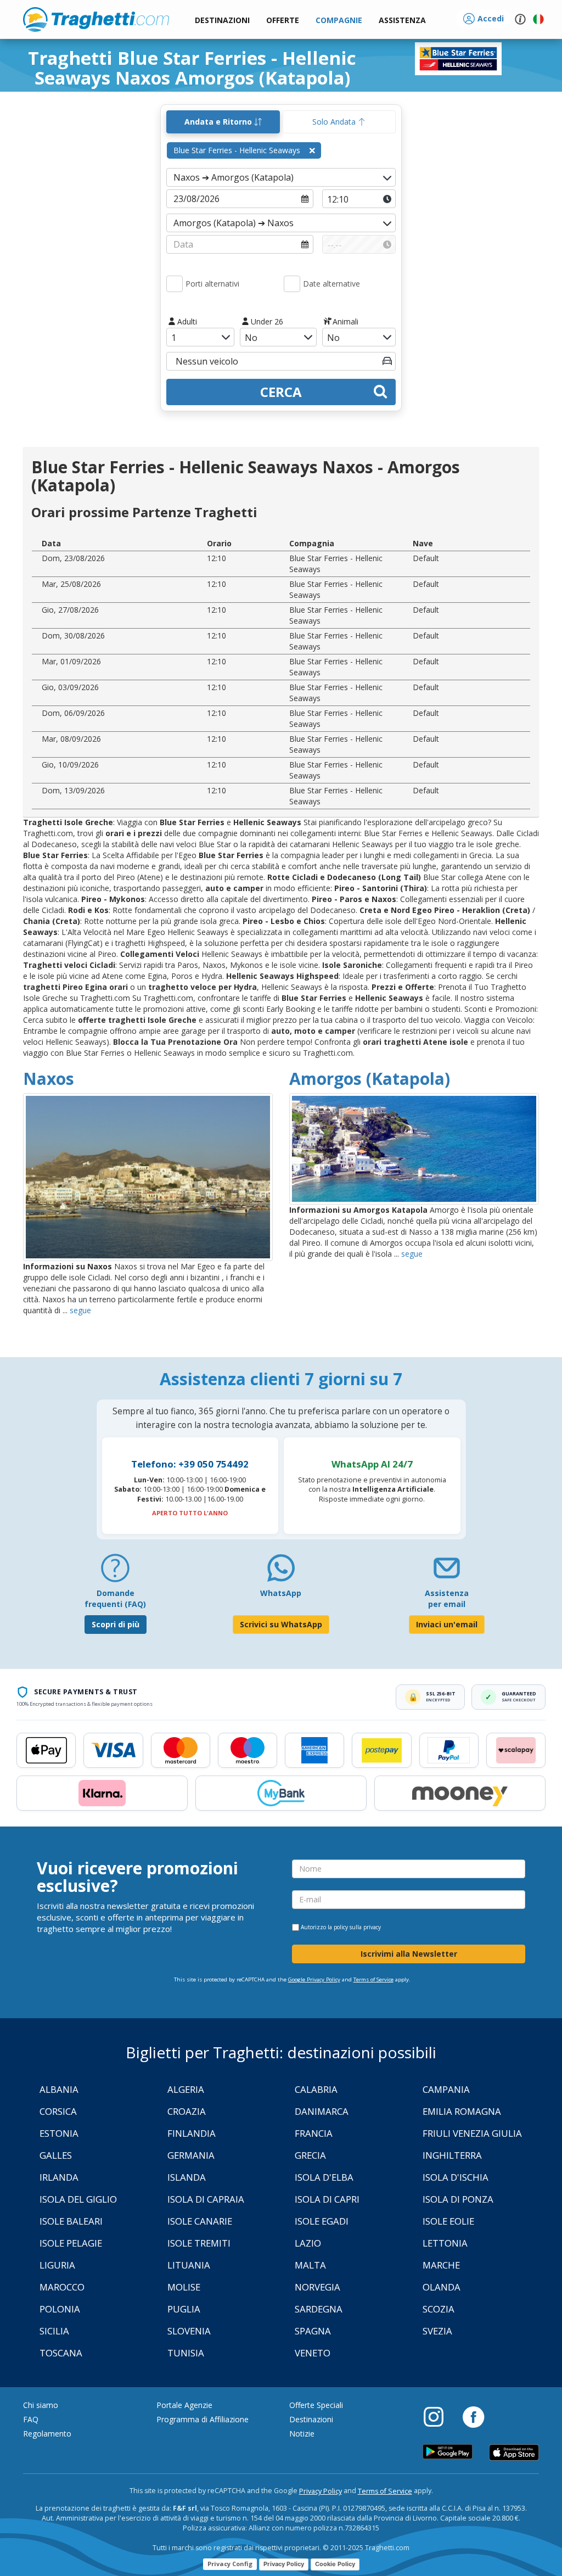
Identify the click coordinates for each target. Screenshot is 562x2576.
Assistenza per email (447, 1598)
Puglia (184, 2309)
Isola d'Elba (324, 2177)
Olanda (442, 2287)
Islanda (187, 2177)
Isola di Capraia (206, 2199)
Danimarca (322, 2111)
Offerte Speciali (316, 2405)
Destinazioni (311, 2419)
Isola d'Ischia (456, 2177)
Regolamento (47, 2434)
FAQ (31, 2419)
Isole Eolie (448, 2221)
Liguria (57, 2265)
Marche (441, 2265)
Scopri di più (116, 1624)
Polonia (60, 2309)
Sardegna (319, 2309)
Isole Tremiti (199, 2243)
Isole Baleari (71, 2221)
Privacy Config (230, 2564)
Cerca (281, 392)
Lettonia (445, 2243)
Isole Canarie (200, 2221)
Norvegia (317, 2287)
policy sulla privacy (357, 1927)
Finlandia (192, 2133)
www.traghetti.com (96, 19)
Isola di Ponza (458, 2199)
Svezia (437, 2331)
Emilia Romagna (462, 2111)
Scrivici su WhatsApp (281, 1624)
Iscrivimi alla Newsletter (409, 1954)
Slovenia (189, 2331)
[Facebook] (473, 2416)
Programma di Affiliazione (203, 2419)
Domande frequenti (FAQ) (115, 1598)
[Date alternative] (292, 284)
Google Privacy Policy (314, 1979)
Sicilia (54, 2331)
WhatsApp (281, 1593)
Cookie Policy (335, 2564)
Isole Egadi (322, 2221)
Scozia (439, 2309)
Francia (314, 2133)
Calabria (316, 2089)
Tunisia (186, 2353)
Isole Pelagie (71, 2243)
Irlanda (59, 2177)
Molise (184, 2287)
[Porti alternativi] (175, 284)
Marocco (62, 2287)
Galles (56, 2155)
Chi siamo (41, 2405)
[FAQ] (115, 1572)
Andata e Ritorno (219, 122)
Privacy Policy (321, 2491)
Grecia (310, 2155)
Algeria (186, 2089)
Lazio (308, 2243)
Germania (191, 2155)
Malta (310, 2265)
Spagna (313, 2331)
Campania (446, 2089)
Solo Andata (335, 122)
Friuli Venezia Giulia (472, 2133)
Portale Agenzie (184, 2405)
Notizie (302, 2434)
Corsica (58, 2111)
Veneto (313, 2353)
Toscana (61, 2353)
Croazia (187, 2111)
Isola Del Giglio (78, 2199)
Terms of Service (373, 1979)
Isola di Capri (327, 2199)
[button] (402, 21)
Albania (59, 2089)
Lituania (189, 2265)
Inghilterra (452, 2155)
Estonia (59, 2133)
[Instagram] (439, 2416)
